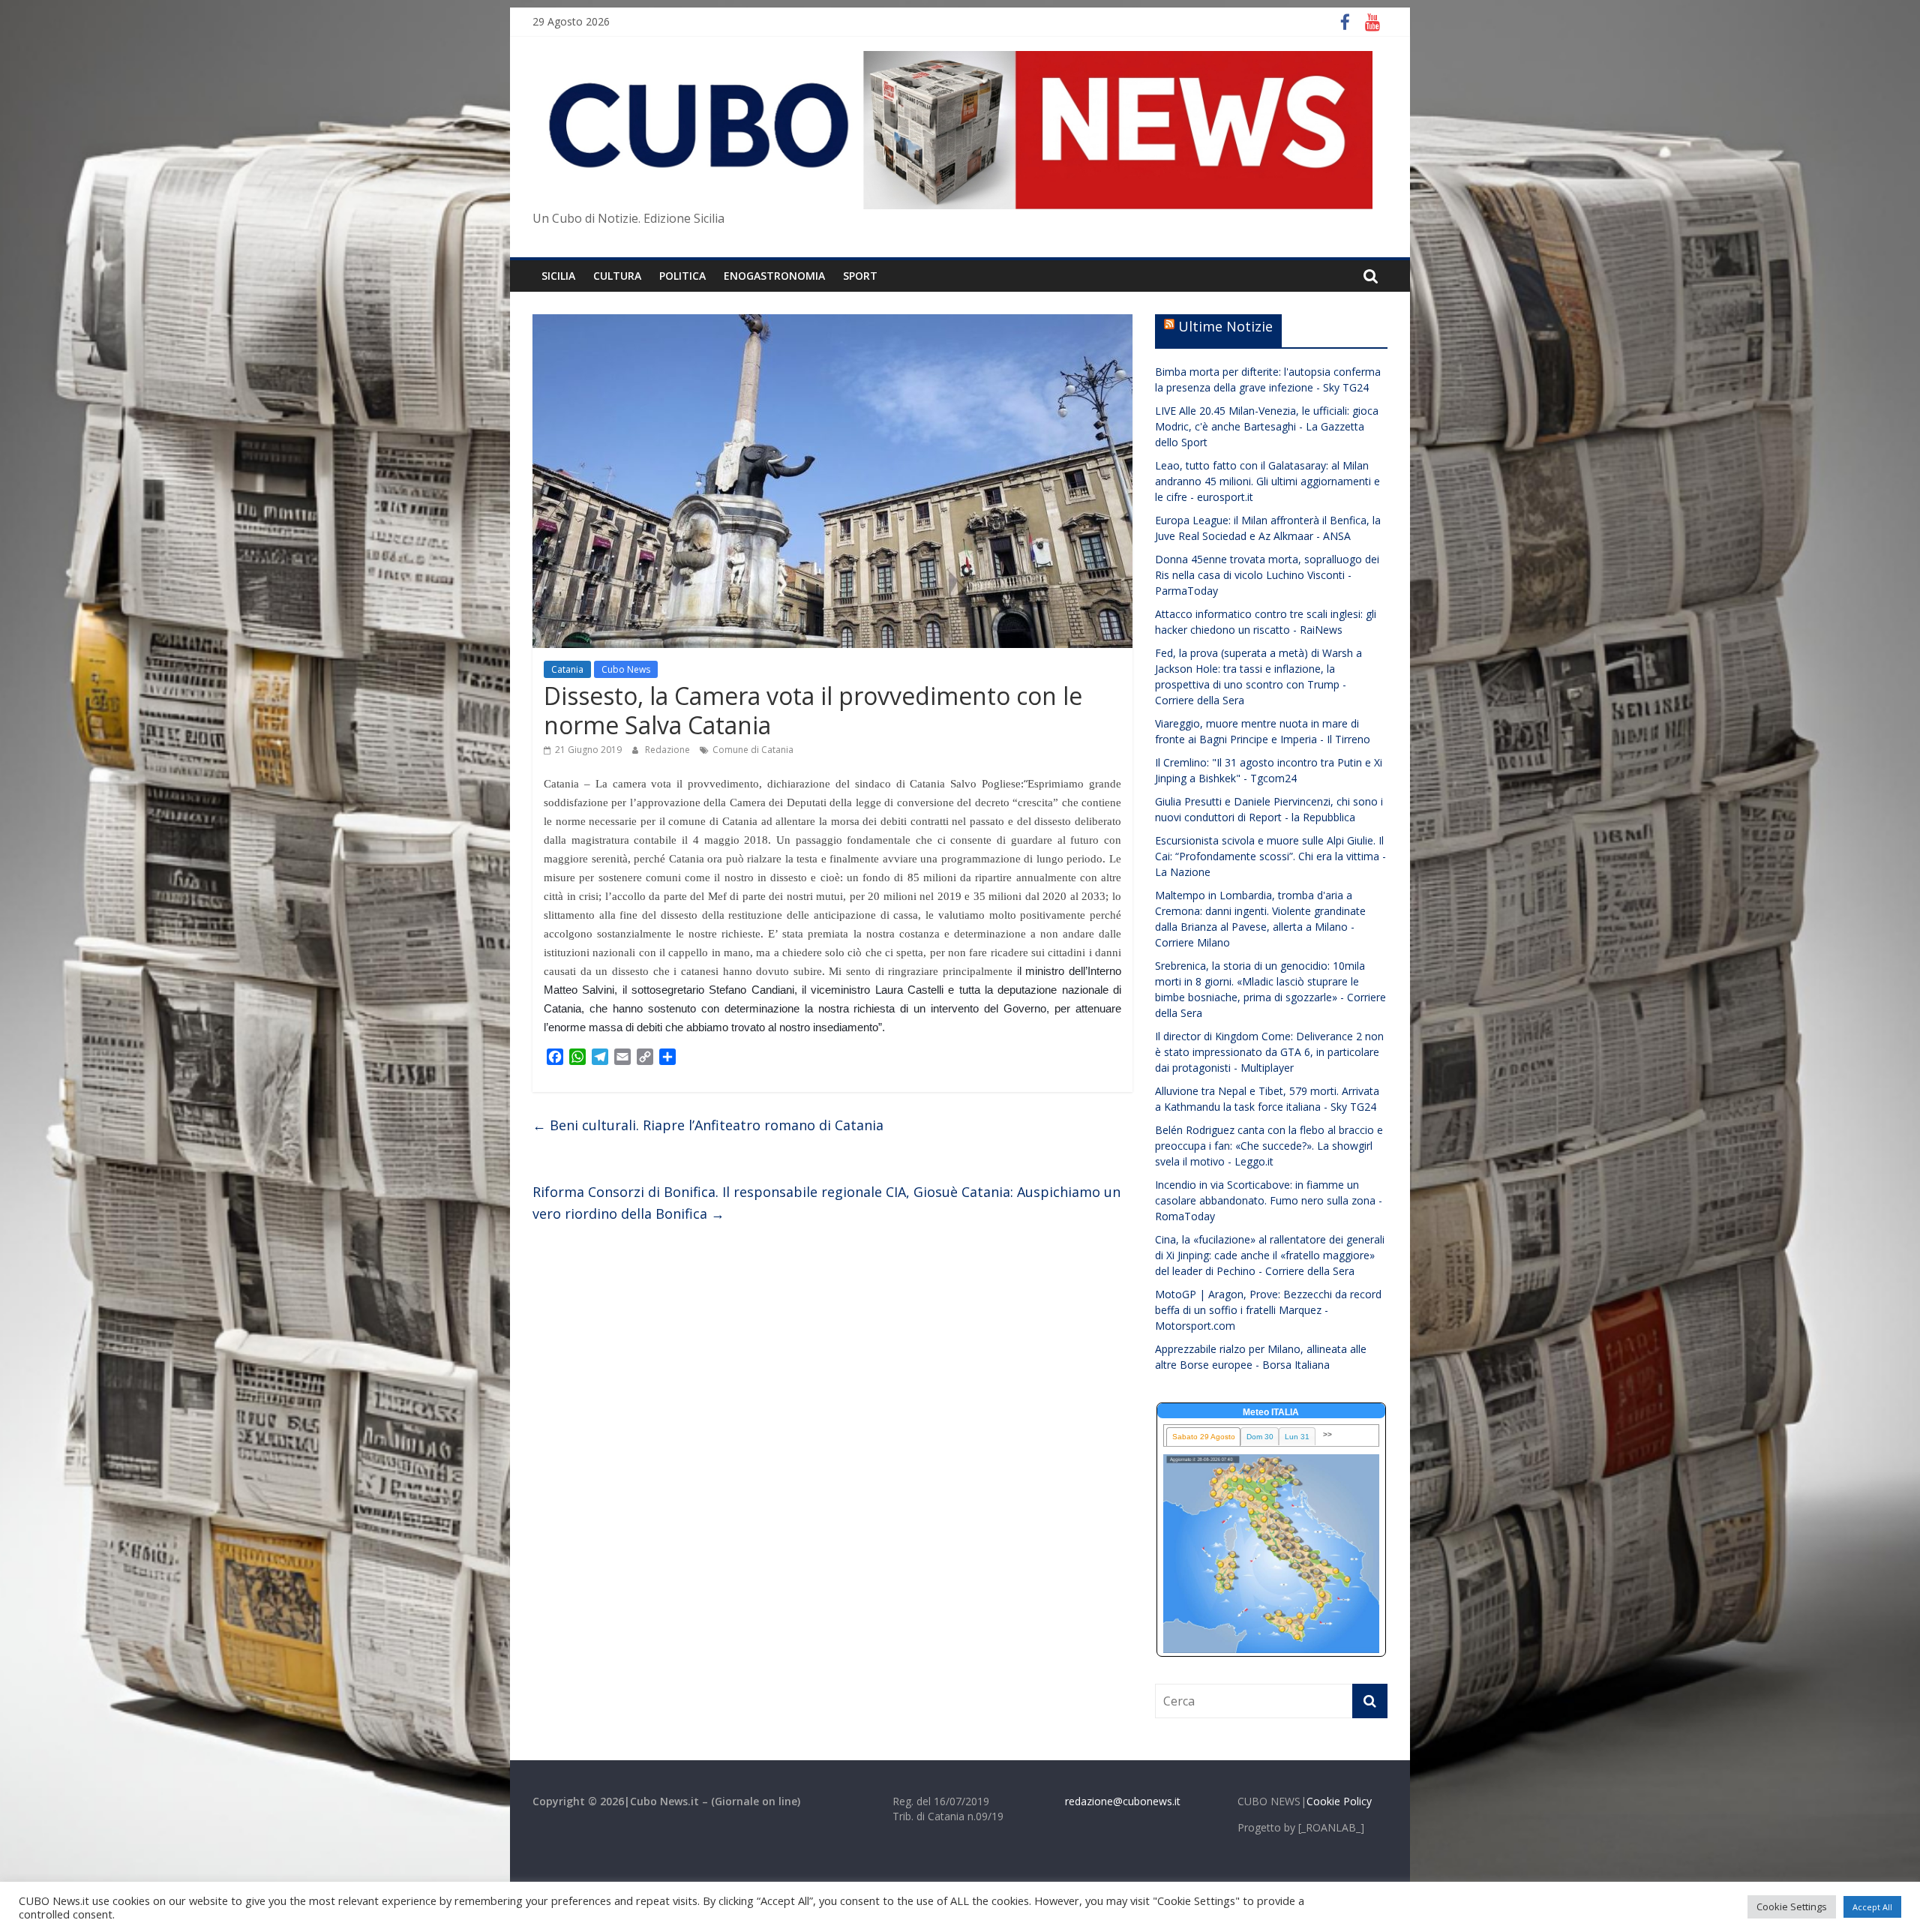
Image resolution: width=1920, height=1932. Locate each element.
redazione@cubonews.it (1123, 1801)
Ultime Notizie (1225, 326)
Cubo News (626, 669)
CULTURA (617, 276)
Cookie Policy (1339, 1801)
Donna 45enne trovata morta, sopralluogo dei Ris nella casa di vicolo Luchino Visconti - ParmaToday (1267, 575)
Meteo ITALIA (1271, 1412)
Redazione (669, 750)
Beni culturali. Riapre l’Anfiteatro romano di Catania (708, 1125)
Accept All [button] (1872, 1907)
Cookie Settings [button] (1792, 1906)
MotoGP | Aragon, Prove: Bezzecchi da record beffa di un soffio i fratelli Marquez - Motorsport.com (1268, 1310)
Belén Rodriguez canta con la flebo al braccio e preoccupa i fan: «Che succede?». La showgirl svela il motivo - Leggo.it (1269, 1146)
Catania (567, 669)
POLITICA (682, 276)
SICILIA (558, 276)
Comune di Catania (753, 750)
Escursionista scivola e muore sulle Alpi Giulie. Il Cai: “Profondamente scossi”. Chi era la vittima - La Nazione (1270, 856)
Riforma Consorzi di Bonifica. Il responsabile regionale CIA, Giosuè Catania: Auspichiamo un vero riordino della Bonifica (826, 1203)
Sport (860, 276)
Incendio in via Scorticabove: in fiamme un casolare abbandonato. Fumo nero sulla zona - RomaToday (1269, 1200)
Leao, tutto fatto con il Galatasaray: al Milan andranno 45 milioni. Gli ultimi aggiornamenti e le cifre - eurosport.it (1267, 481)
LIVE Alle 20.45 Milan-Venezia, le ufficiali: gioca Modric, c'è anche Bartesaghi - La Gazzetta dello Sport (1267, 426)
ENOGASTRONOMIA (774, 276)
